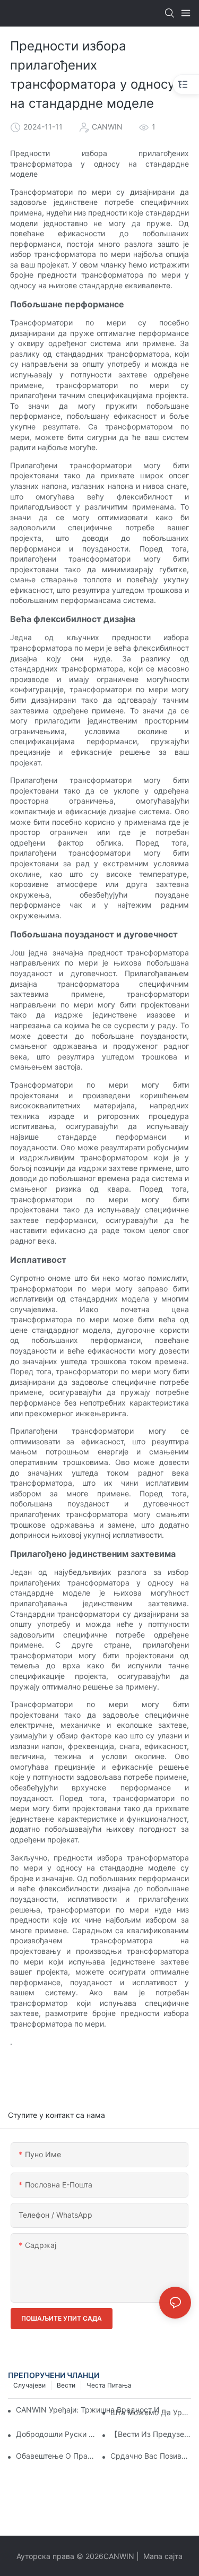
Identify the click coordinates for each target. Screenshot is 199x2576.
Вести (66, 2385)
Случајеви (29, 2385)
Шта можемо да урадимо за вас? (151, 2412)
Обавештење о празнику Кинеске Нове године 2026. (56, 2456)
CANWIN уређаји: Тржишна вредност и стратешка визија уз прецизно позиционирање (94, 2410)
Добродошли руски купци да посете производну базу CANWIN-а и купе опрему (56, 2434)
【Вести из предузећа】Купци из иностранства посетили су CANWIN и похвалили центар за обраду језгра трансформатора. (151, 2434)
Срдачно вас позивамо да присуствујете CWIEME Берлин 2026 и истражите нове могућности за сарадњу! (151, 2456)
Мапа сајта (162, 2556)
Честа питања (109, 2385)
